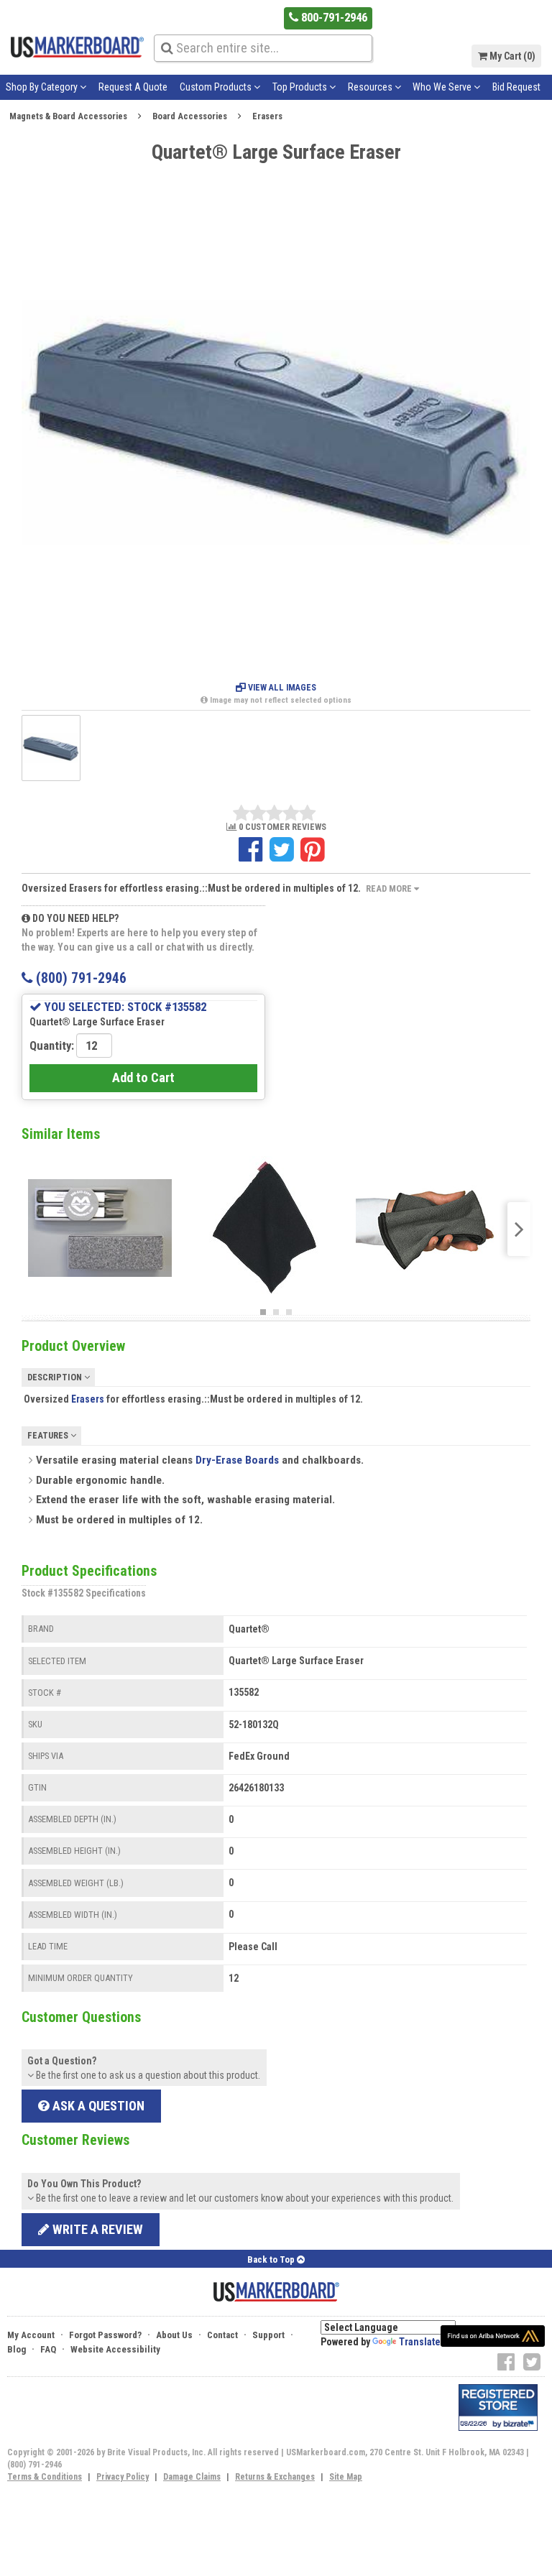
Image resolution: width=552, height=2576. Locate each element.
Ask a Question (97, 2106)
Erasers (267, 116)
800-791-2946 (333, 17)
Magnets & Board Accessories (68, 116)
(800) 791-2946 (79, 978)
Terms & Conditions (45, 2477)
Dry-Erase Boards (237, 1460)
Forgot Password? (105, 2335)
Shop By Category (43, 87)
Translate (420, 2342)
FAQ (48, 2349)
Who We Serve (443, 87)
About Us (174, 2335)
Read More (390, 888)
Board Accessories (190, 116)
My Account (31, 2335)
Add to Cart (143, 1077)
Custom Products (217, 87)
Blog (17, 2349)
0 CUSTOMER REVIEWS (281, 827)
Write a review (96, 2229)
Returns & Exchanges (275, 2477)
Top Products (301, 87)
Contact (222, 2335)
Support (268, 2335)
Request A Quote (133, 87)
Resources (371, 87)
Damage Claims (192, 2477)
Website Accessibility (115, 2349)
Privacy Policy (123, 2477)
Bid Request (516, 87)
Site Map (346, 2477)
